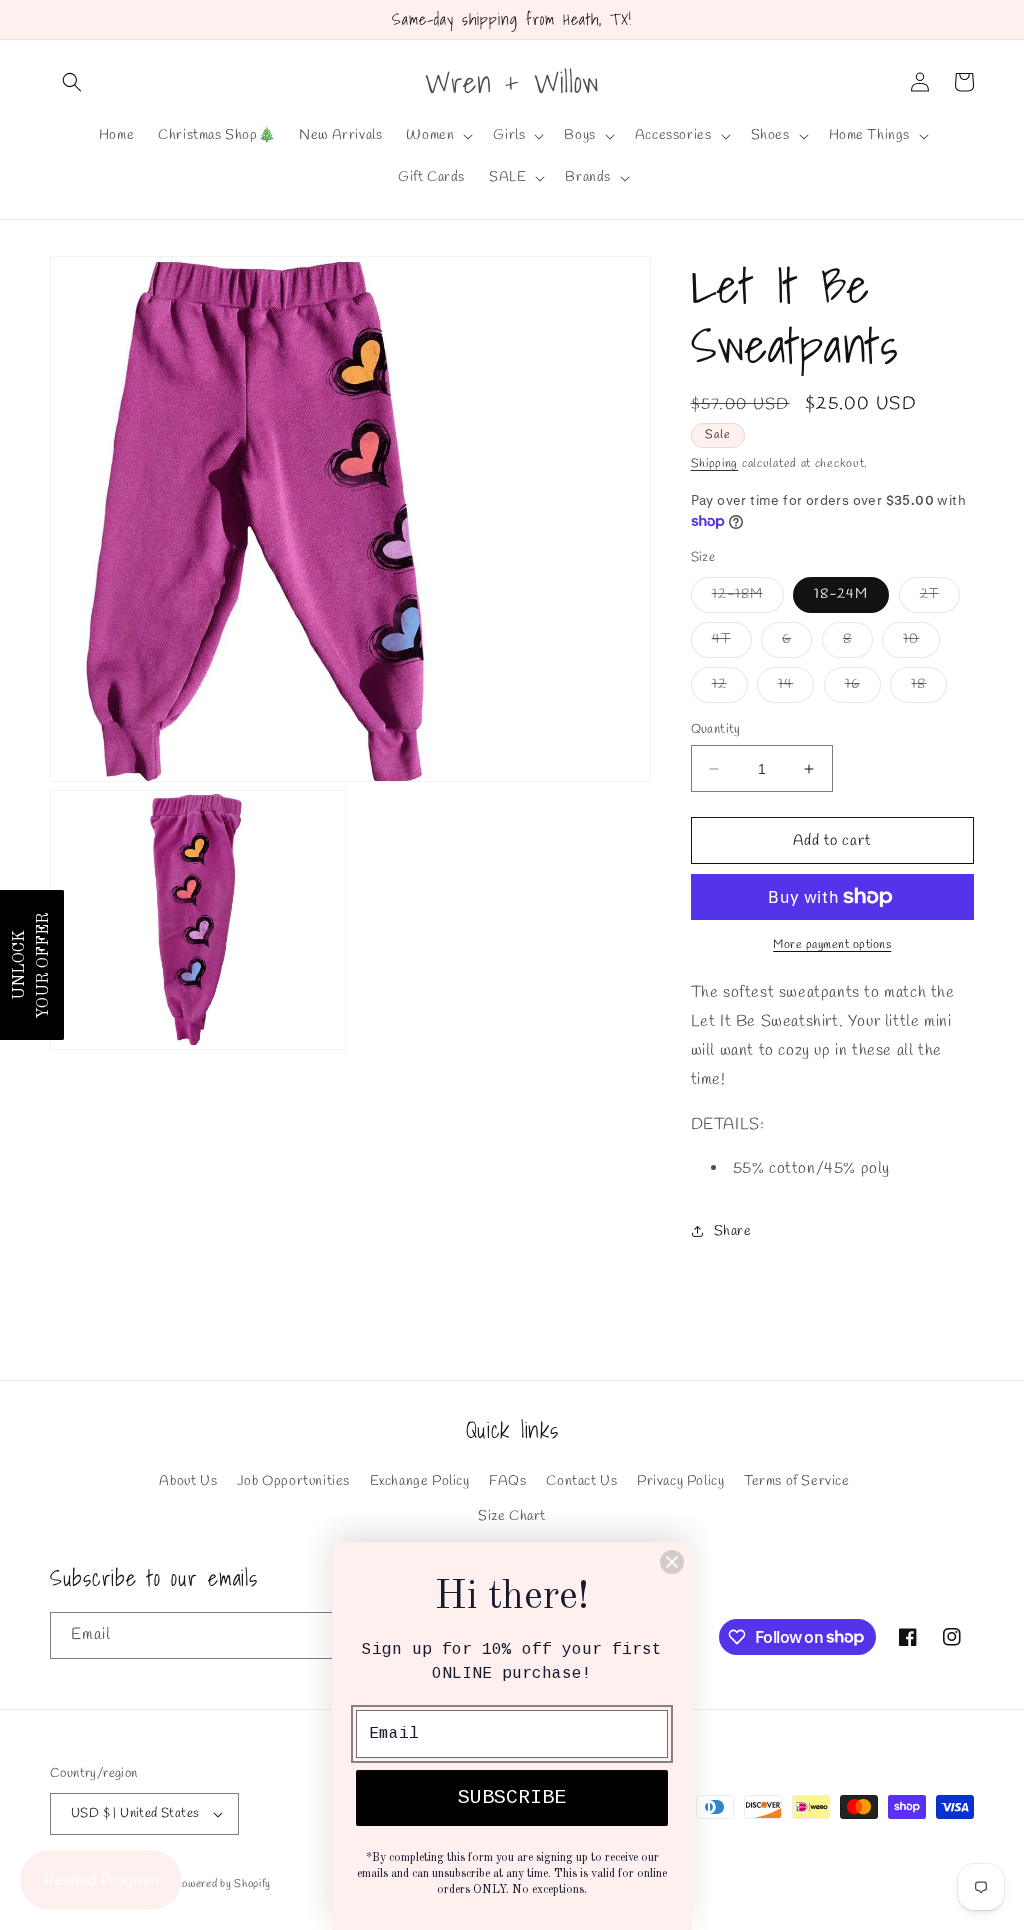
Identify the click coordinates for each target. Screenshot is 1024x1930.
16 (863, 688)
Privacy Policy (680, 1481)
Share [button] (733, 1231)
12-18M (748, 598)
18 (929, 688)
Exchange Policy (420, 1481)
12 (730, 688)
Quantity (716, 729)
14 (796, 688)
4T (732, 643)
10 (921, 643)
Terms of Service (797, 1481)
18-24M (841, 594)
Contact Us (581, 1481)
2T (940, 598)
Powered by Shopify (222, 1884)
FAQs (507, 1481)
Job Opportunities (293, 1481)
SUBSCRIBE (512, 1797)
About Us (188, 1481)
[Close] (672, 1562)
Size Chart (512, 1516)
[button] (72, 82)
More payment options (832, 945)
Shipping (715, 464)
